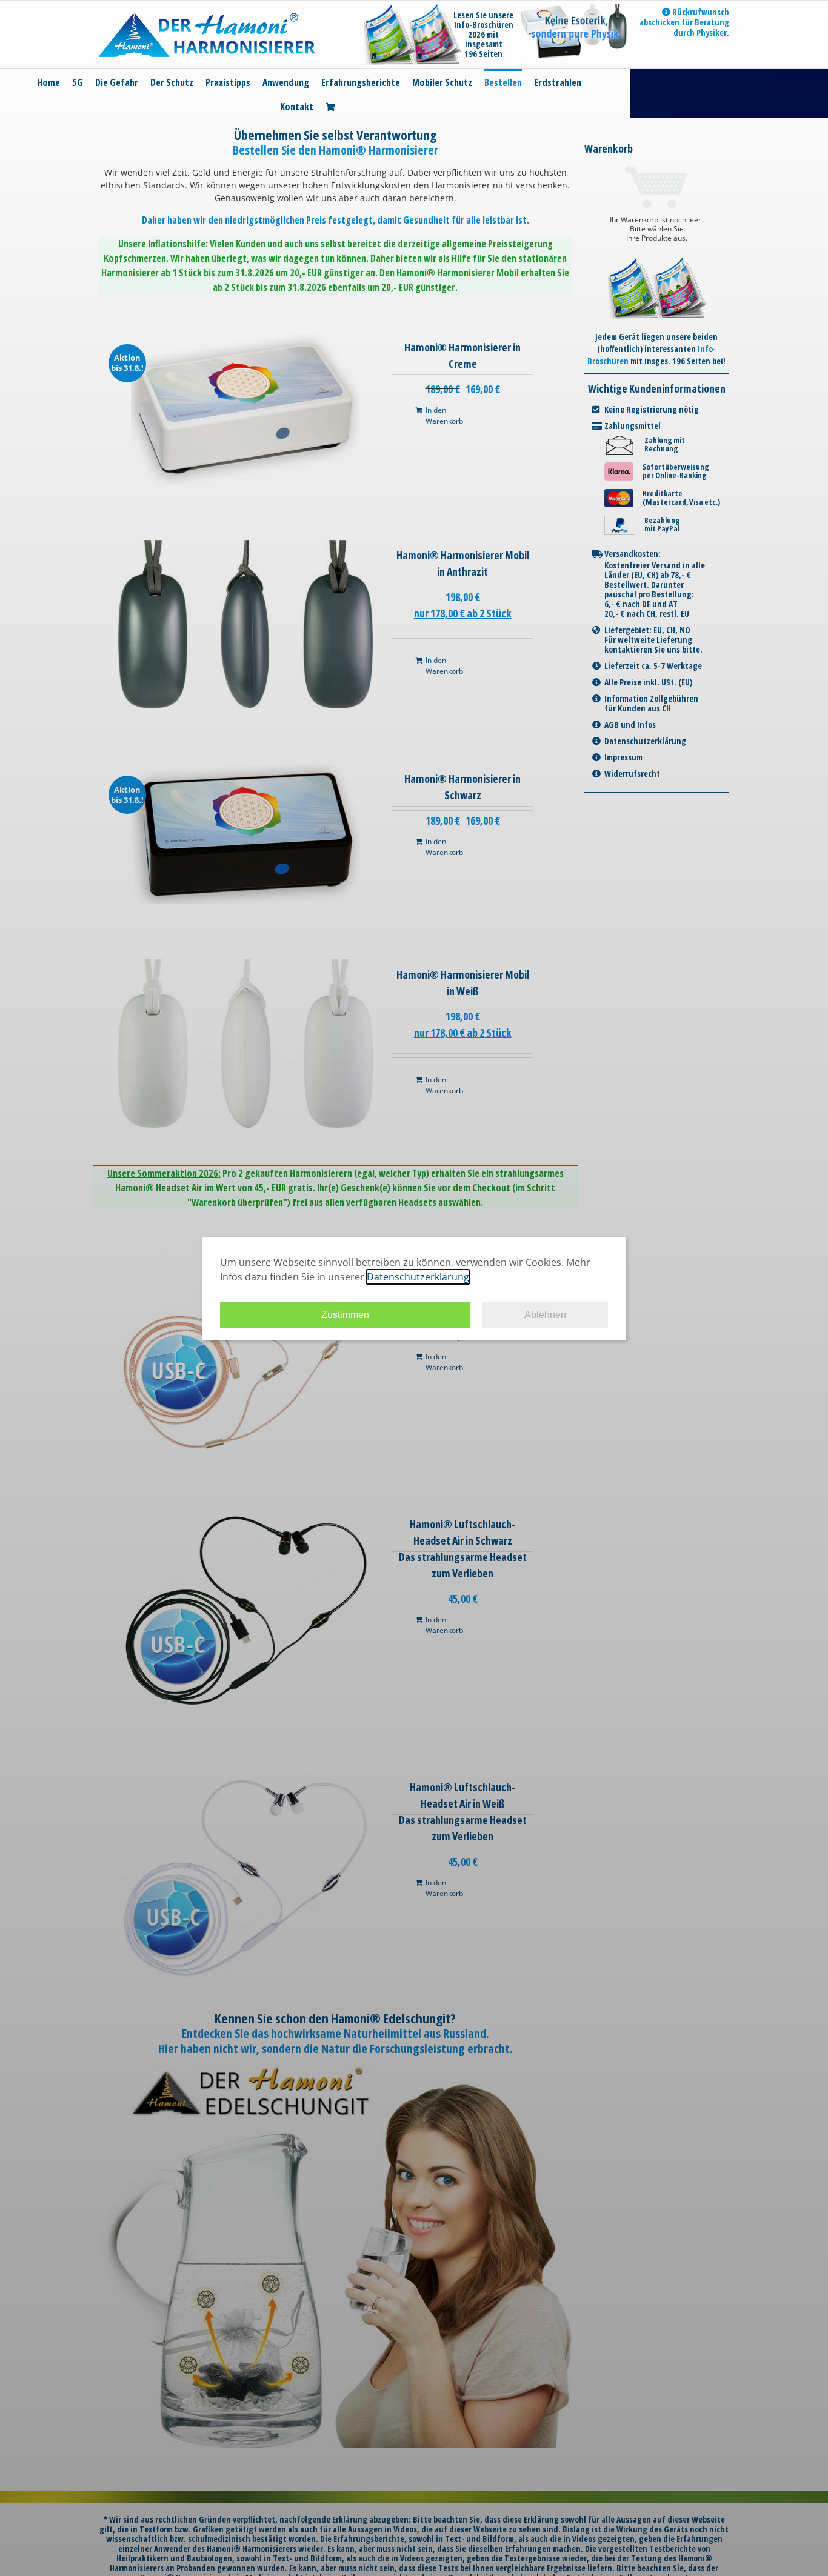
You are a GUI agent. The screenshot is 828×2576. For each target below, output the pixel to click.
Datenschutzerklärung (418, 1277)
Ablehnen (545, 1315)
